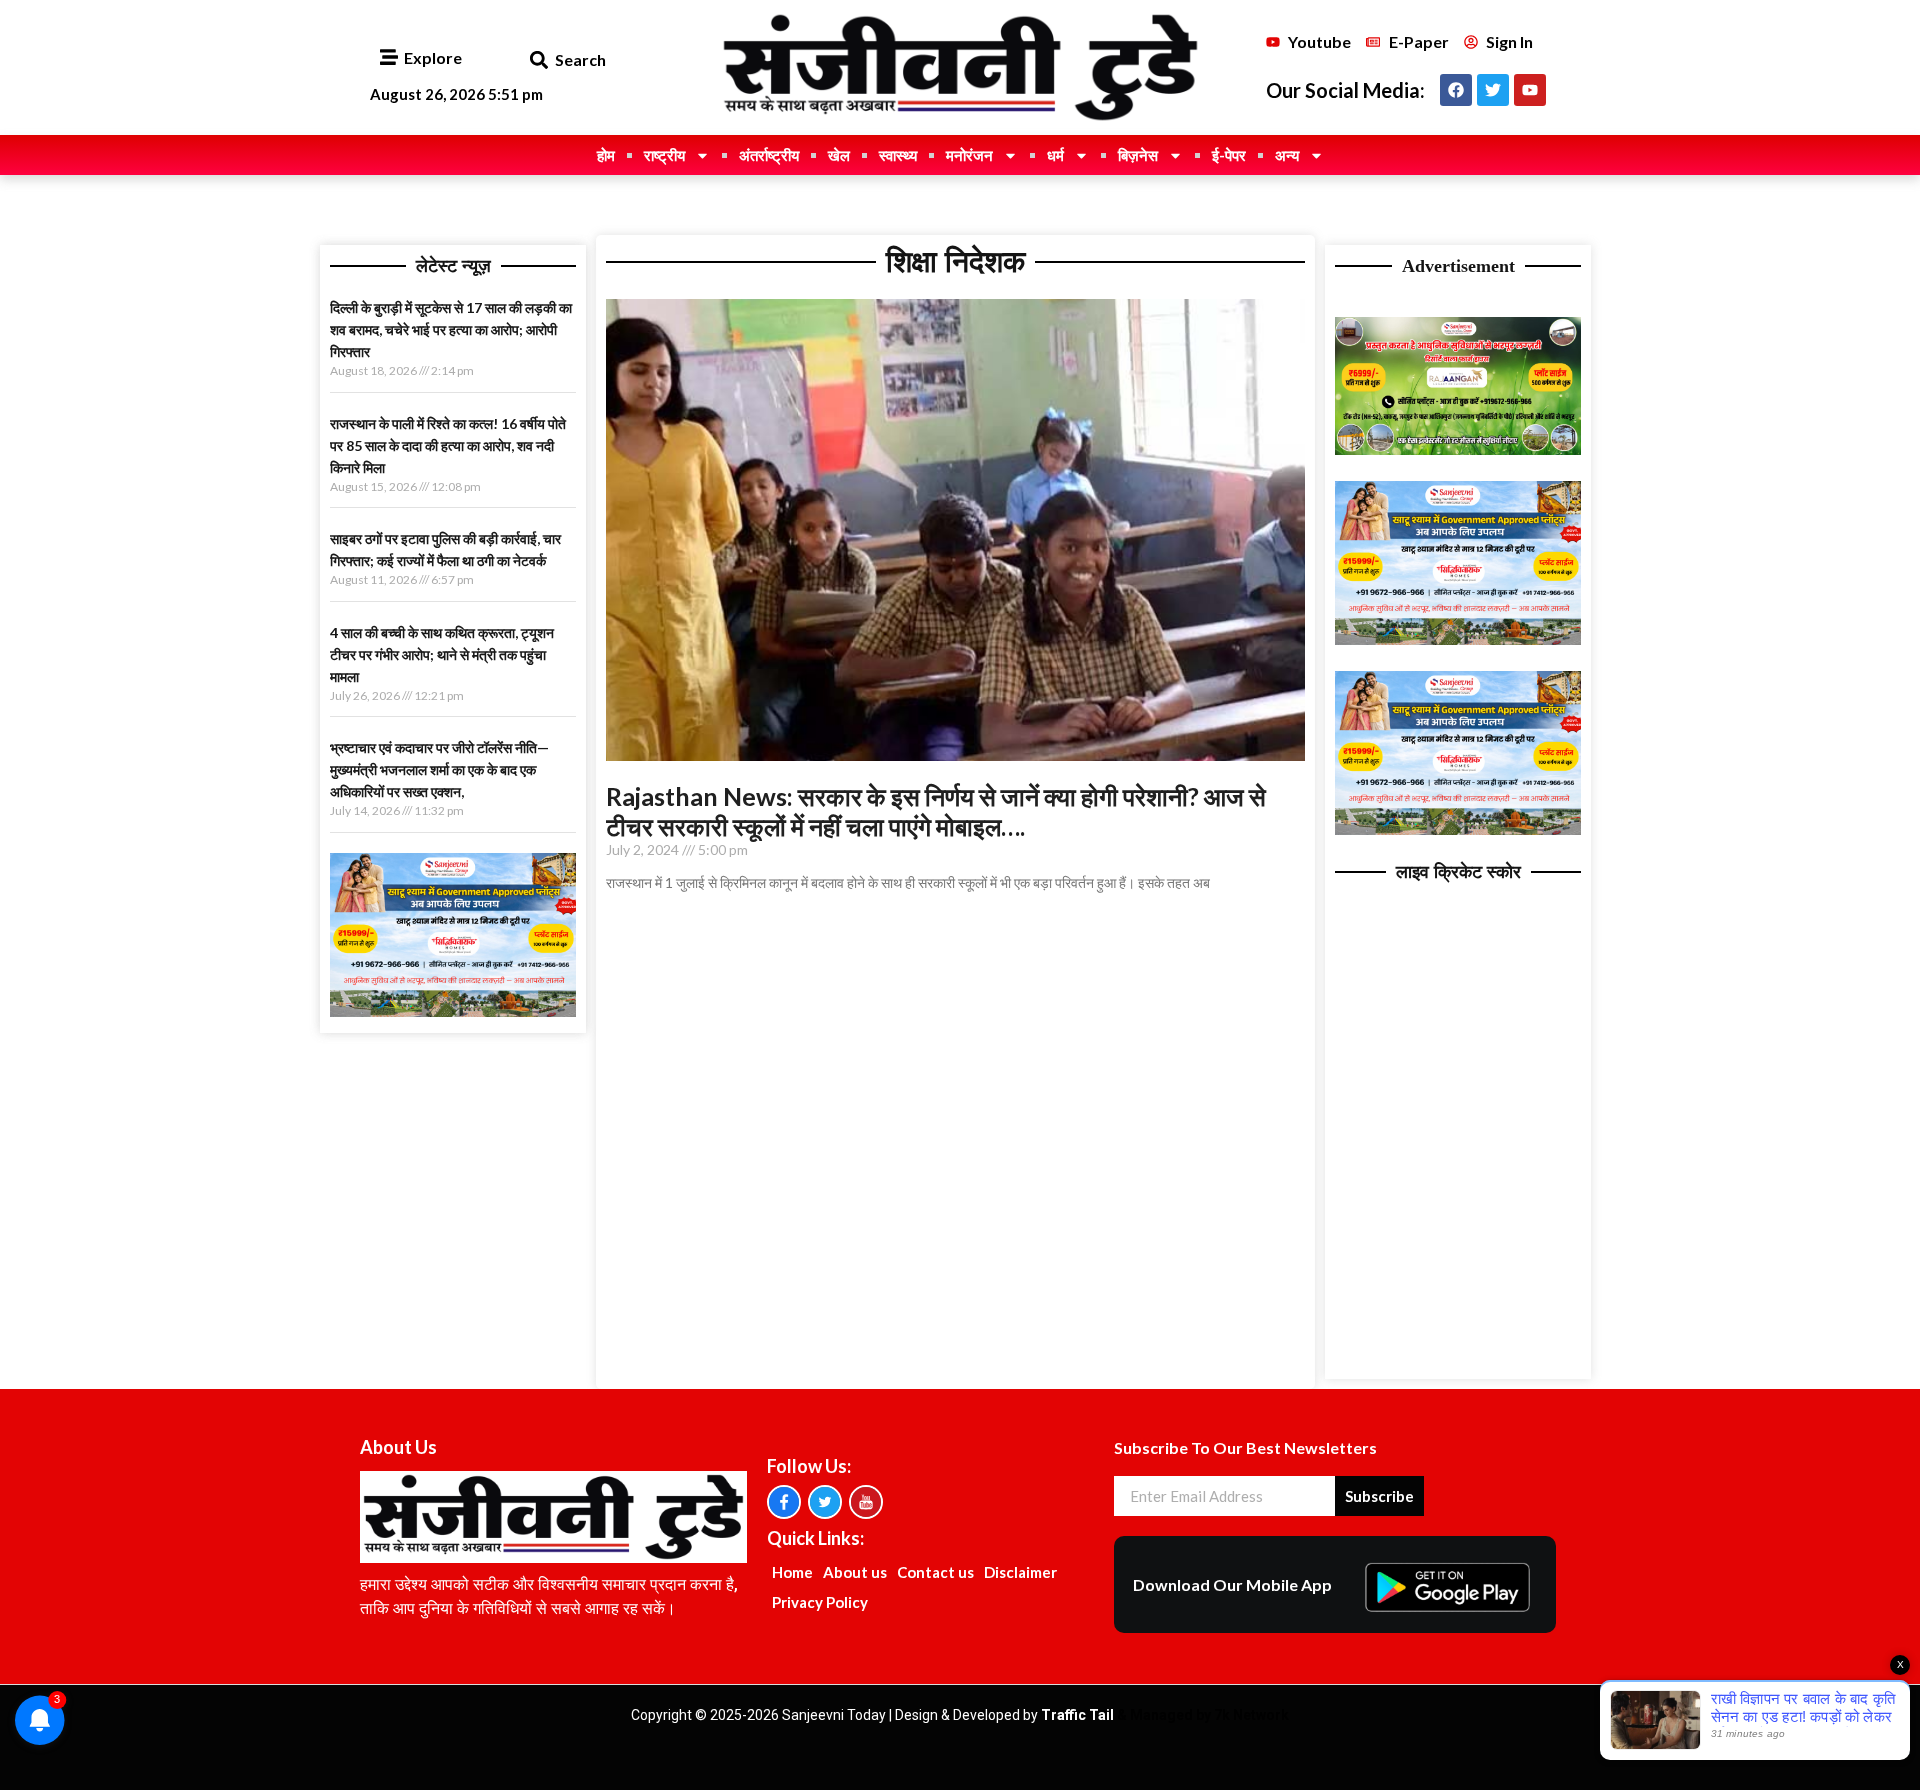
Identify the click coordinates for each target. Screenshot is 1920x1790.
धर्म (1055, 155)
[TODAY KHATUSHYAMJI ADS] (453, 1011)
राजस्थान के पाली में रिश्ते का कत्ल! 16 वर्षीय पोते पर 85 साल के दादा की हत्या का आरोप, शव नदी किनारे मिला (448, 445)
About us (855, 1572)
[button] (538, 60)
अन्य (1287, 155)
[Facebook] (1456, 90)
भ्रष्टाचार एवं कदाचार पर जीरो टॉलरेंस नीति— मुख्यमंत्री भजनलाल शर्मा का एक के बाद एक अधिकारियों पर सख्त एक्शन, (439, 769)
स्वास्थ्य (898, 155)
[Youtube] (1530, 90)
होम (606, 155)
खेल (839, 155)
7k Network (1251, 1715)
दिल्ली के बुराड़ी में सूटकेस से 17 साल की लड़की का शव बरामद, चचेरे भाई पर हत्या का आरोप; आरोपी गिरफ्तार (451, 329)
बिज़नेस (1138, 155)
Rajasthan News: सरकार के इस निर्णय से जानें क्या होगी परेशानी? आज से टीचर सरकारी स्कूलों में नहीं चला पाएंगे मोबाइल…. (936, 811)
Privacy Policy (820, 1602)
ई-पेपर (1229, 155)
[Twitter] (1493, 90)
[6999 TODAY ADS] (1458, 449)
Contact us (935, 1572)
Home (792, 1572)
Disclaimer (1020, 1572)
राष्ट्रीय (664, 155)
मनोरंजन (969, 155)
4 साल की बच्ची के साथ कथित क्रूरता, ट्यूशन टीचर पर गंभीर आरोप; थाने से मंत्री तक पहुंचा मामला (442, 654)
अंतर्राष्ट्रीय (769, 155)
